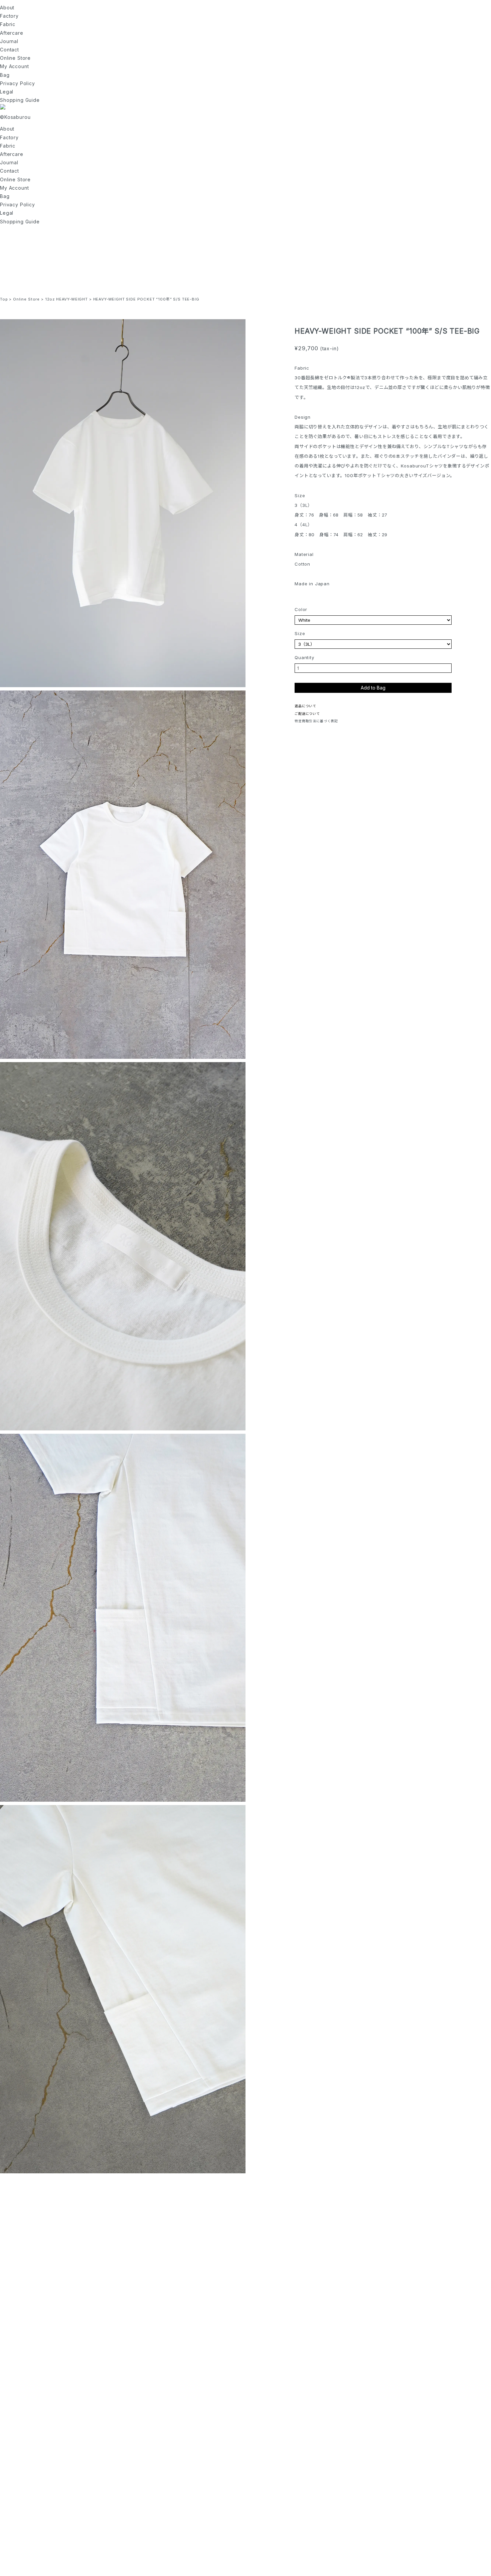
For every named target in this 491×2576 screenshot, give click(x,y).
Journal (9, 41)
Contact (10, 50)
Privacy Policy (18, 83)
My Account (14, 66)
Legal (7, 92)
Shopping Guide (20, 100)
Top (4, 299)
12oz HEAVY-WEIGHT (66, 299)
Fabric (8, 24)
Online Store (15, 58)
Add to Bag (373, 688)
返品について (305, 706)
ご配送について (307, 714)
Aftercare (12, 33)
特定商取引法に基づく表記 (316, 721)
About (7, 8)
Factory (9, 16)
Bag (5, 75)
